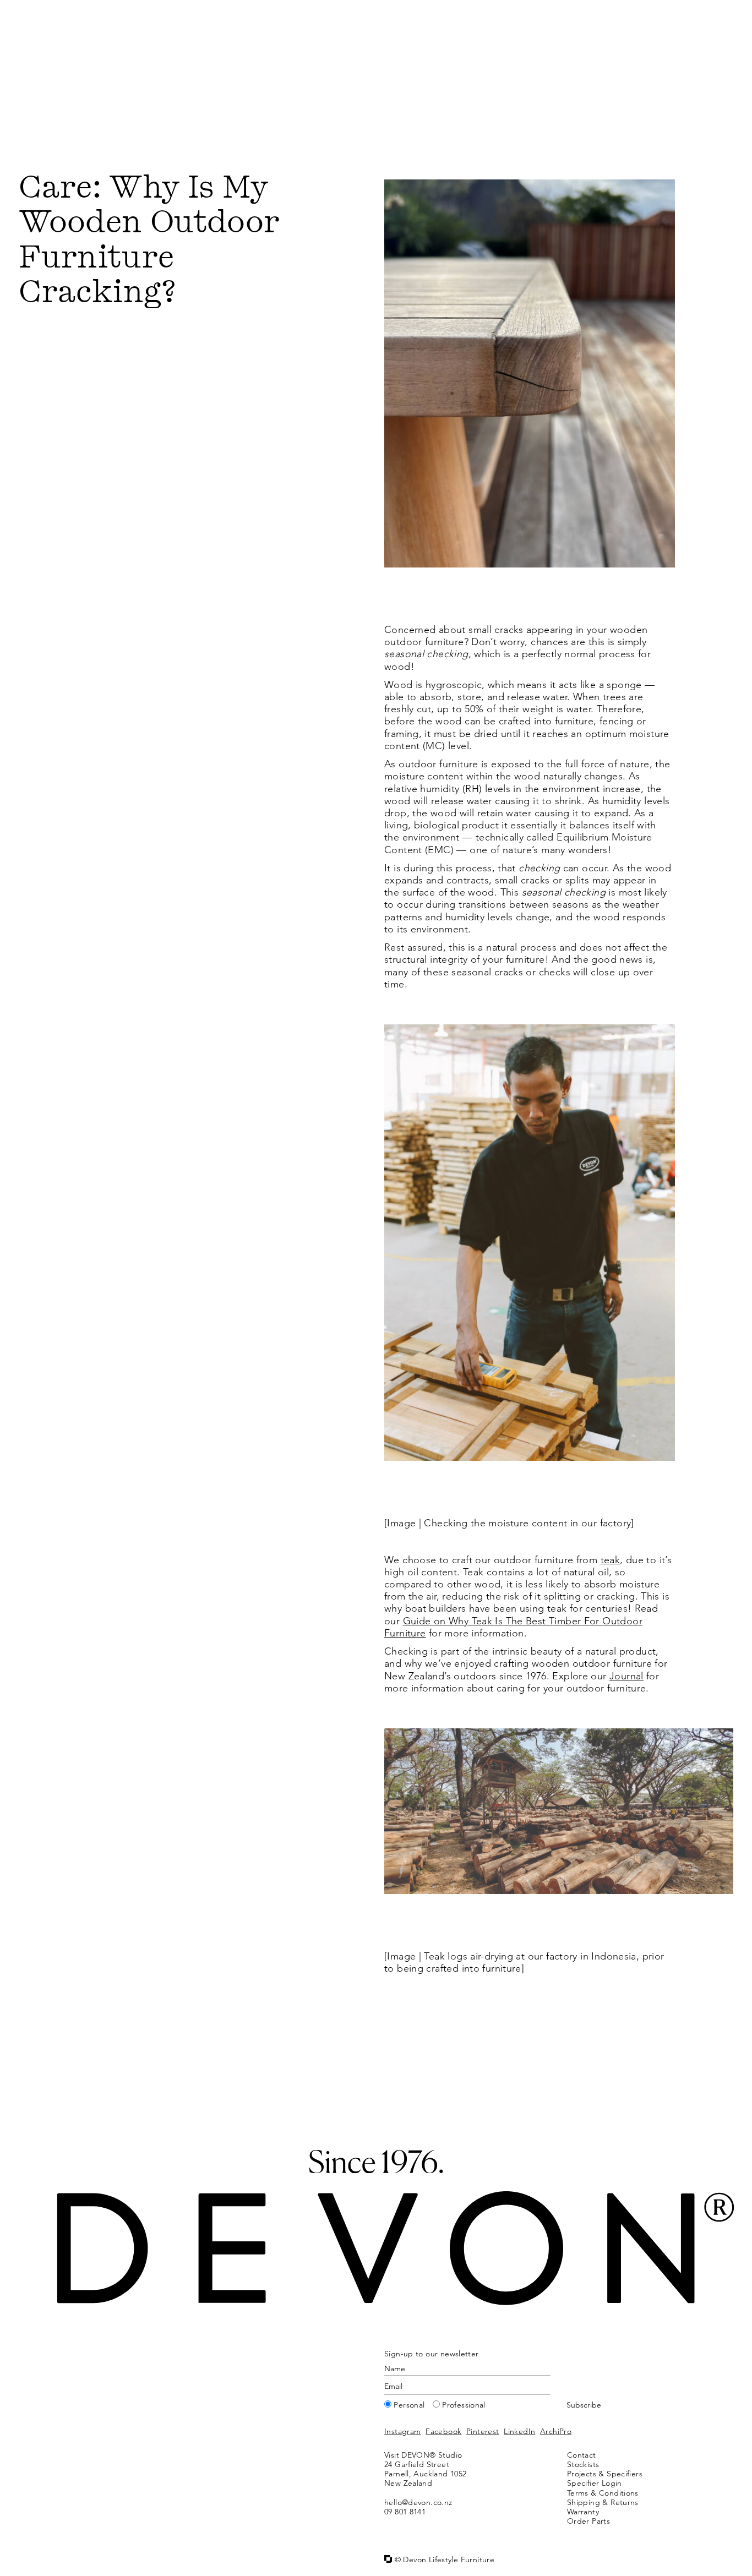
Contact (582, 2455)
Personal (409, 2405)
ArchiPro (556, 2431)
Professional (464, 2405)
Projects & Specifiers (605, 2474)
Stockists (583, 2464)
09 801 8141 (405, 2512)
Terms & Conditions (603, 2493)
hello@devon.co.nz (418, 2502)
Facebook (443, 2431)
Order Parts (588, 2521)
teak (611, 1560)
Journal (626, 1676)
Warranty (583, 2512)
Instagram (402, 2431)
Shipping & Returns (603, 2502)
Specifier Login (595, 2483)
